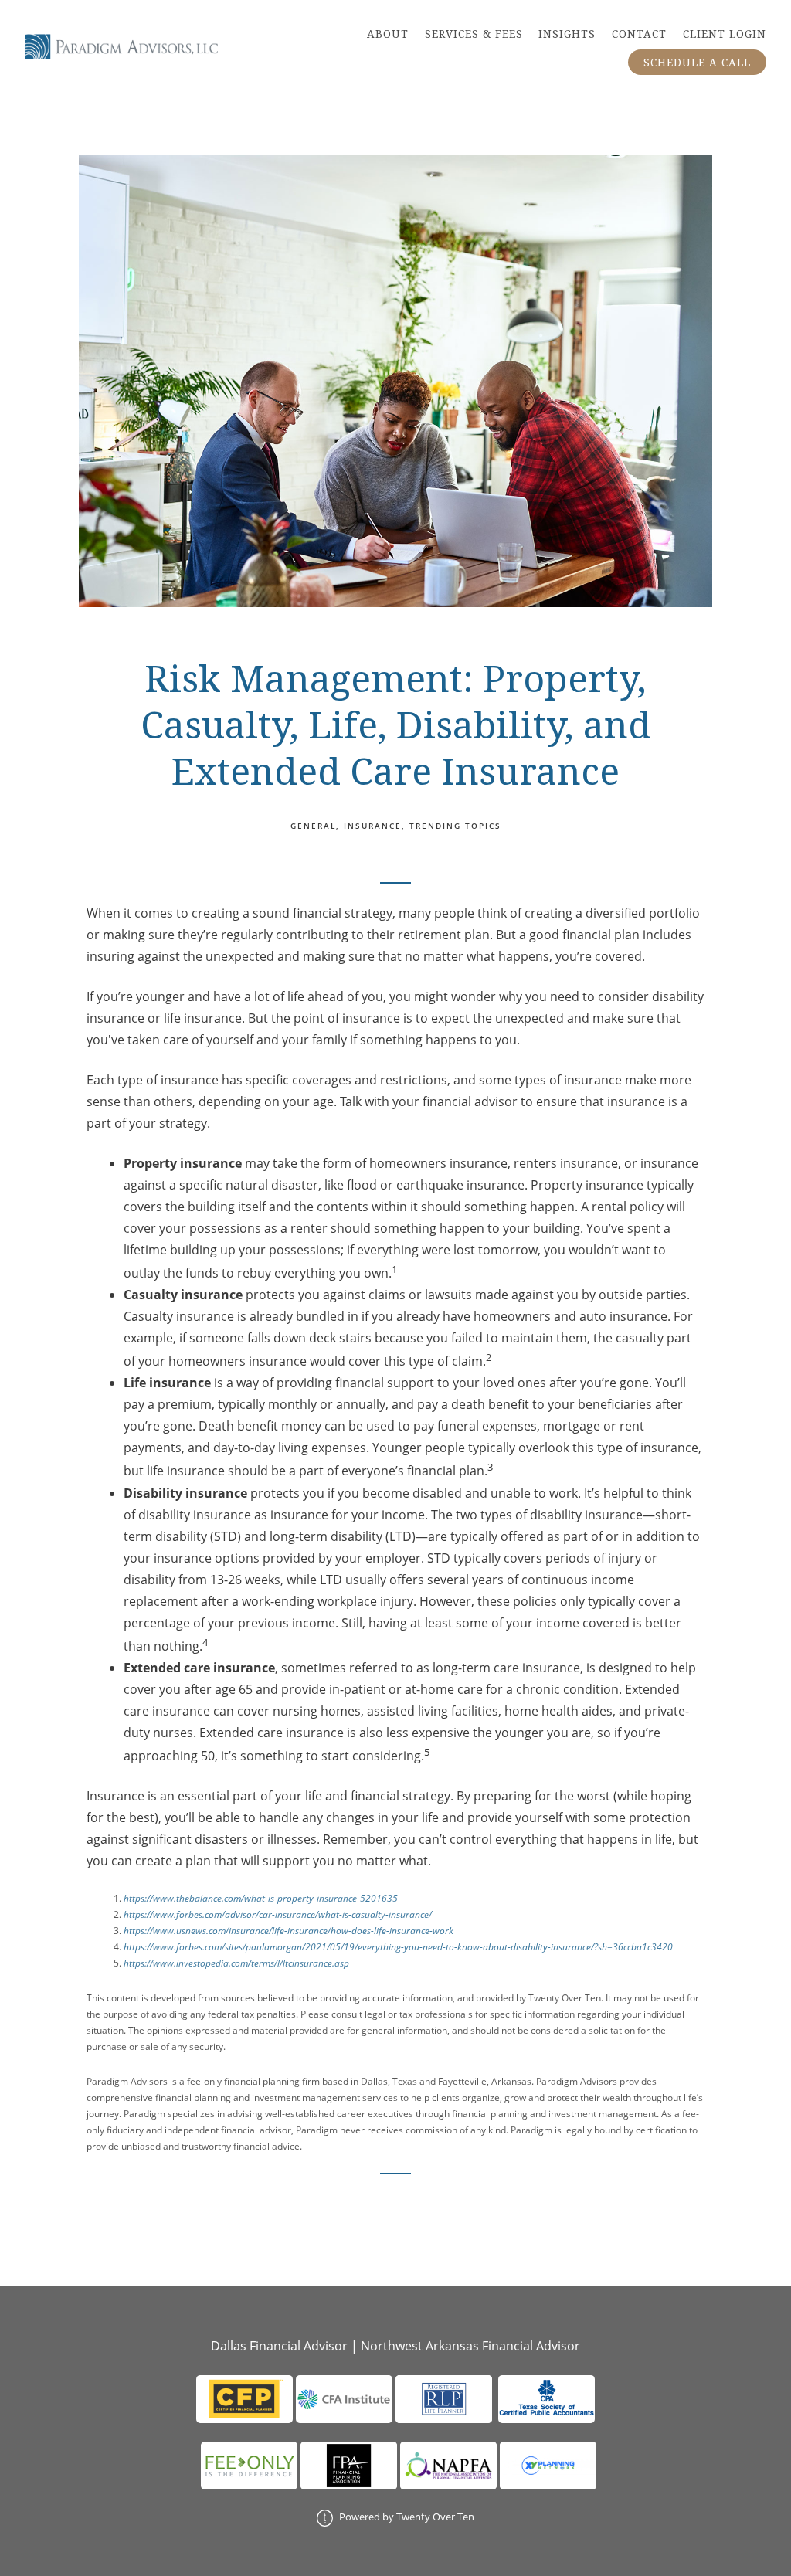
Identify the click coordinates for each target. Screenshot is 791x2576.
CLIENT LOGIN (725, 34)
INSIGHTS (567, 34)
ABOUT (388, 34)
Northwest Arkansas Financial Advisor (470, 2346)
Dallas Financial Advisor (279, 2346)
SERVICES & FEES (474, 34)
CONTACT (639, 34)
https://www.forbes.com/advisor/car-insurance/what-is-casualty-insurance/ (278, 1914)
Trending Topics (455, 826)
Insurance (373, 826)
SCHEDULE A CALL (697, 63)
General (313, 826)
